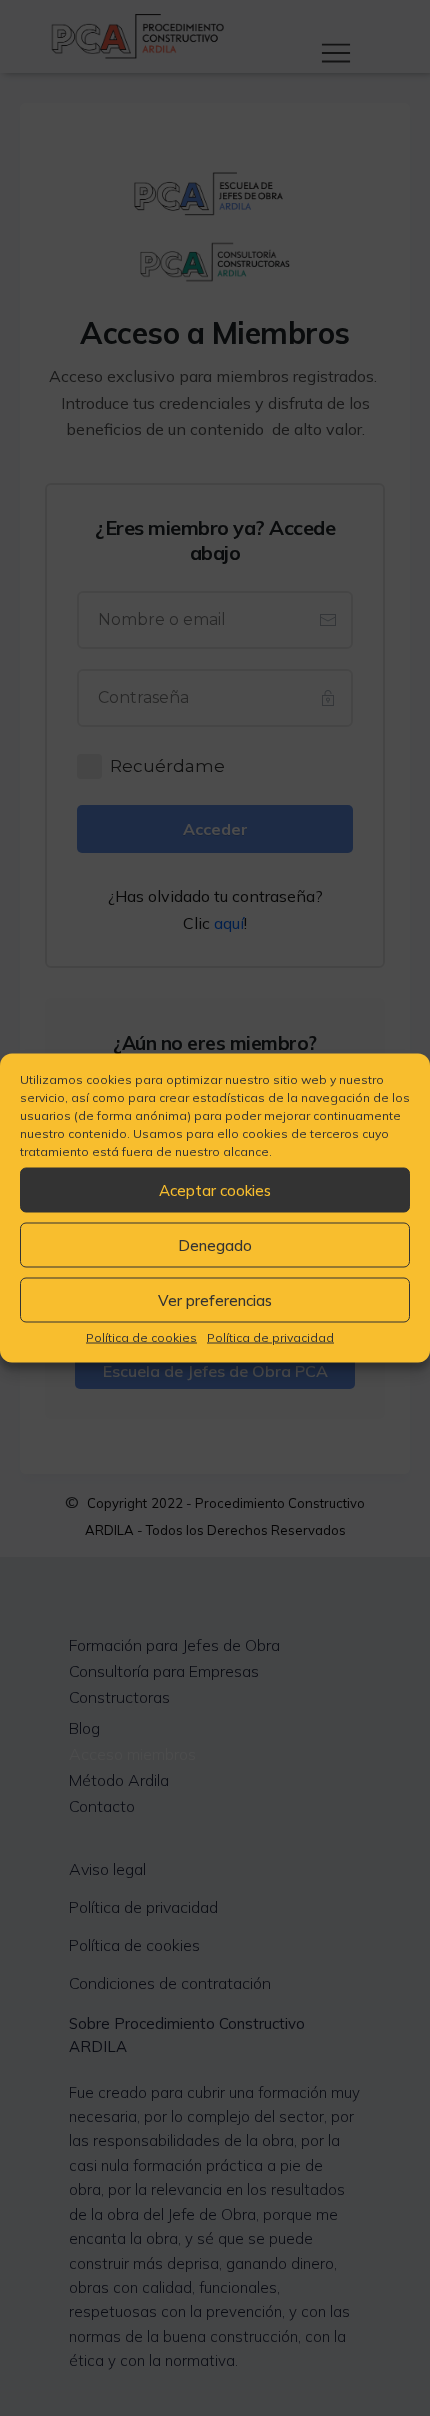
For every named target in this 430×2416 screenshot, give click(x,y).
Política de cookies (141, 1337)
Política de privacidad (270, 1337)
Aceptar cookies (215, 1189)
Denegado (215, 1244)
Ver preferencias (215, 1299)
